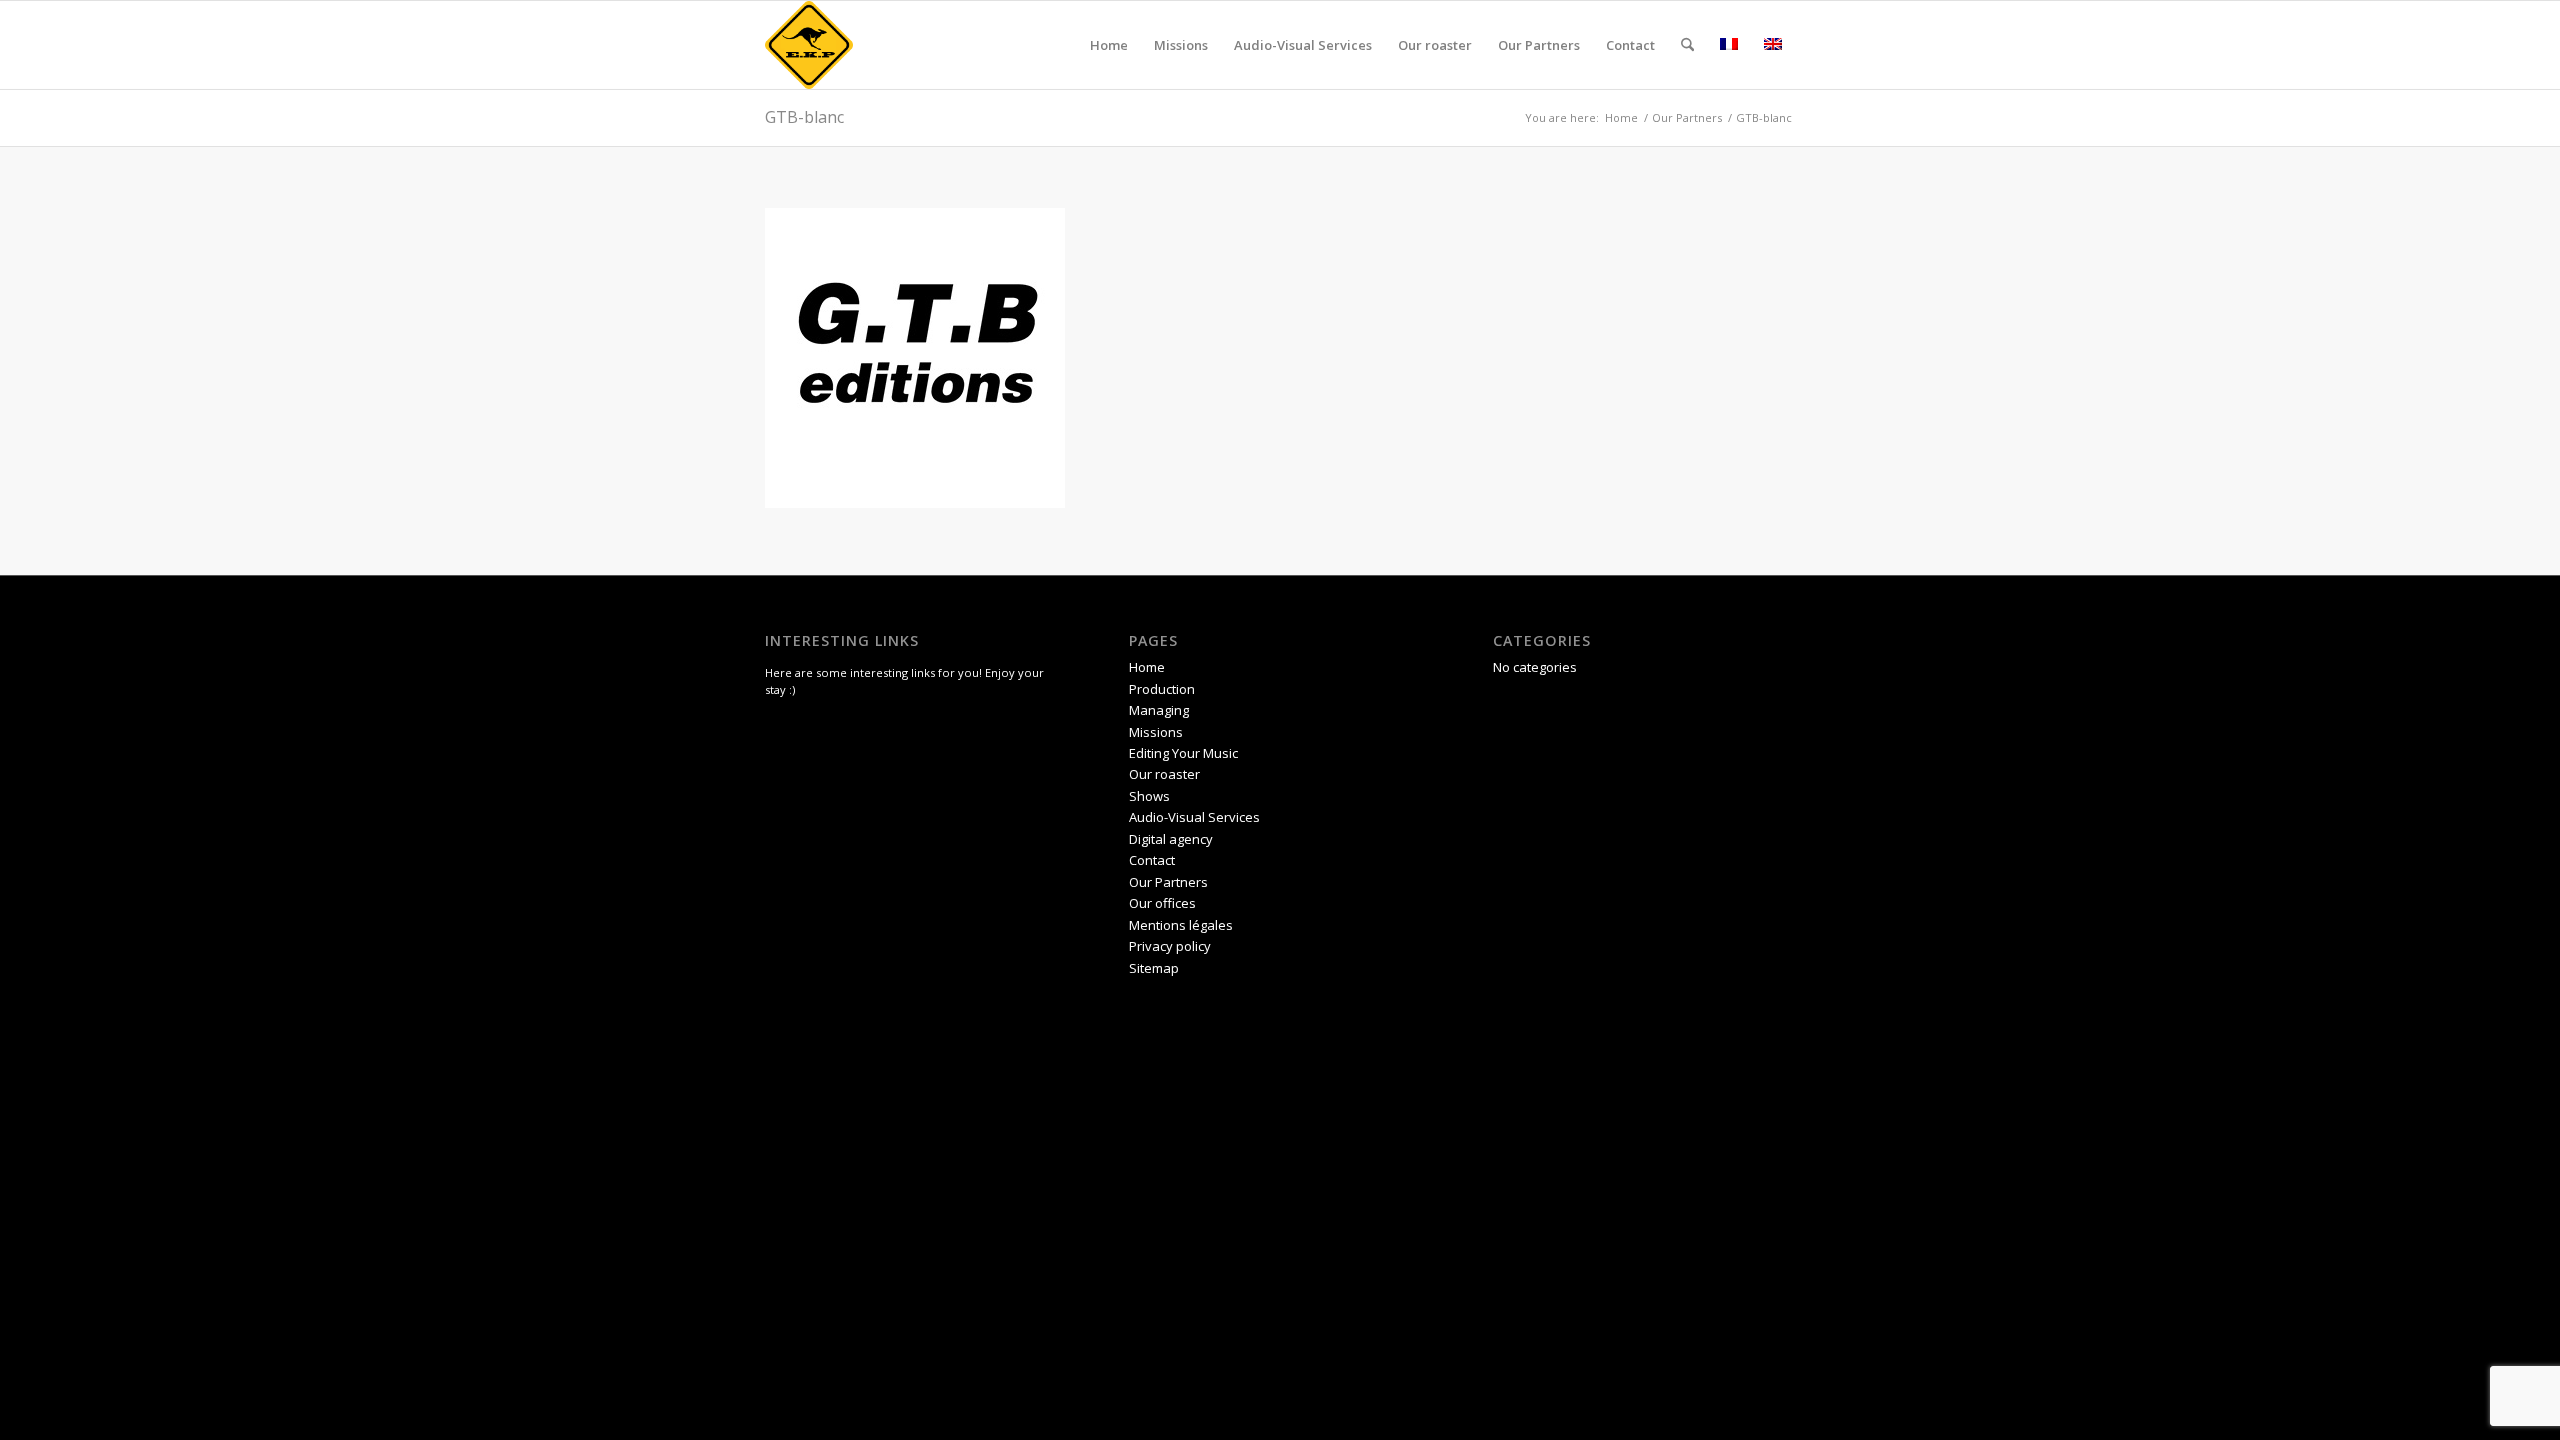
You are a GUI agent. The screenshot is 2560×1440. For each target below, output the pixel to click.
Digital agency (1171, 839)
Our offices (1162, 903)
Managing (1159, 710)
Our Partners (1168, 882)
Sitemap (1154, 968)
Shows (1149, 796)
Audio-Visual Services (1194, 817)
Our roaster (1164, 774)
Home (1147, 667)
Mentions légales (1181, 925)
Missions (1156, 732)
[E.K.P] (809, 45)
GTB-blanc (804, 117)
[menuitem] (1109, 45)
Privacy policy (1170, 946)
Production (1162, 689)
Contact (1152, 860)
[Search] (1687, 45)
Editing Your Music (1183, 753)
